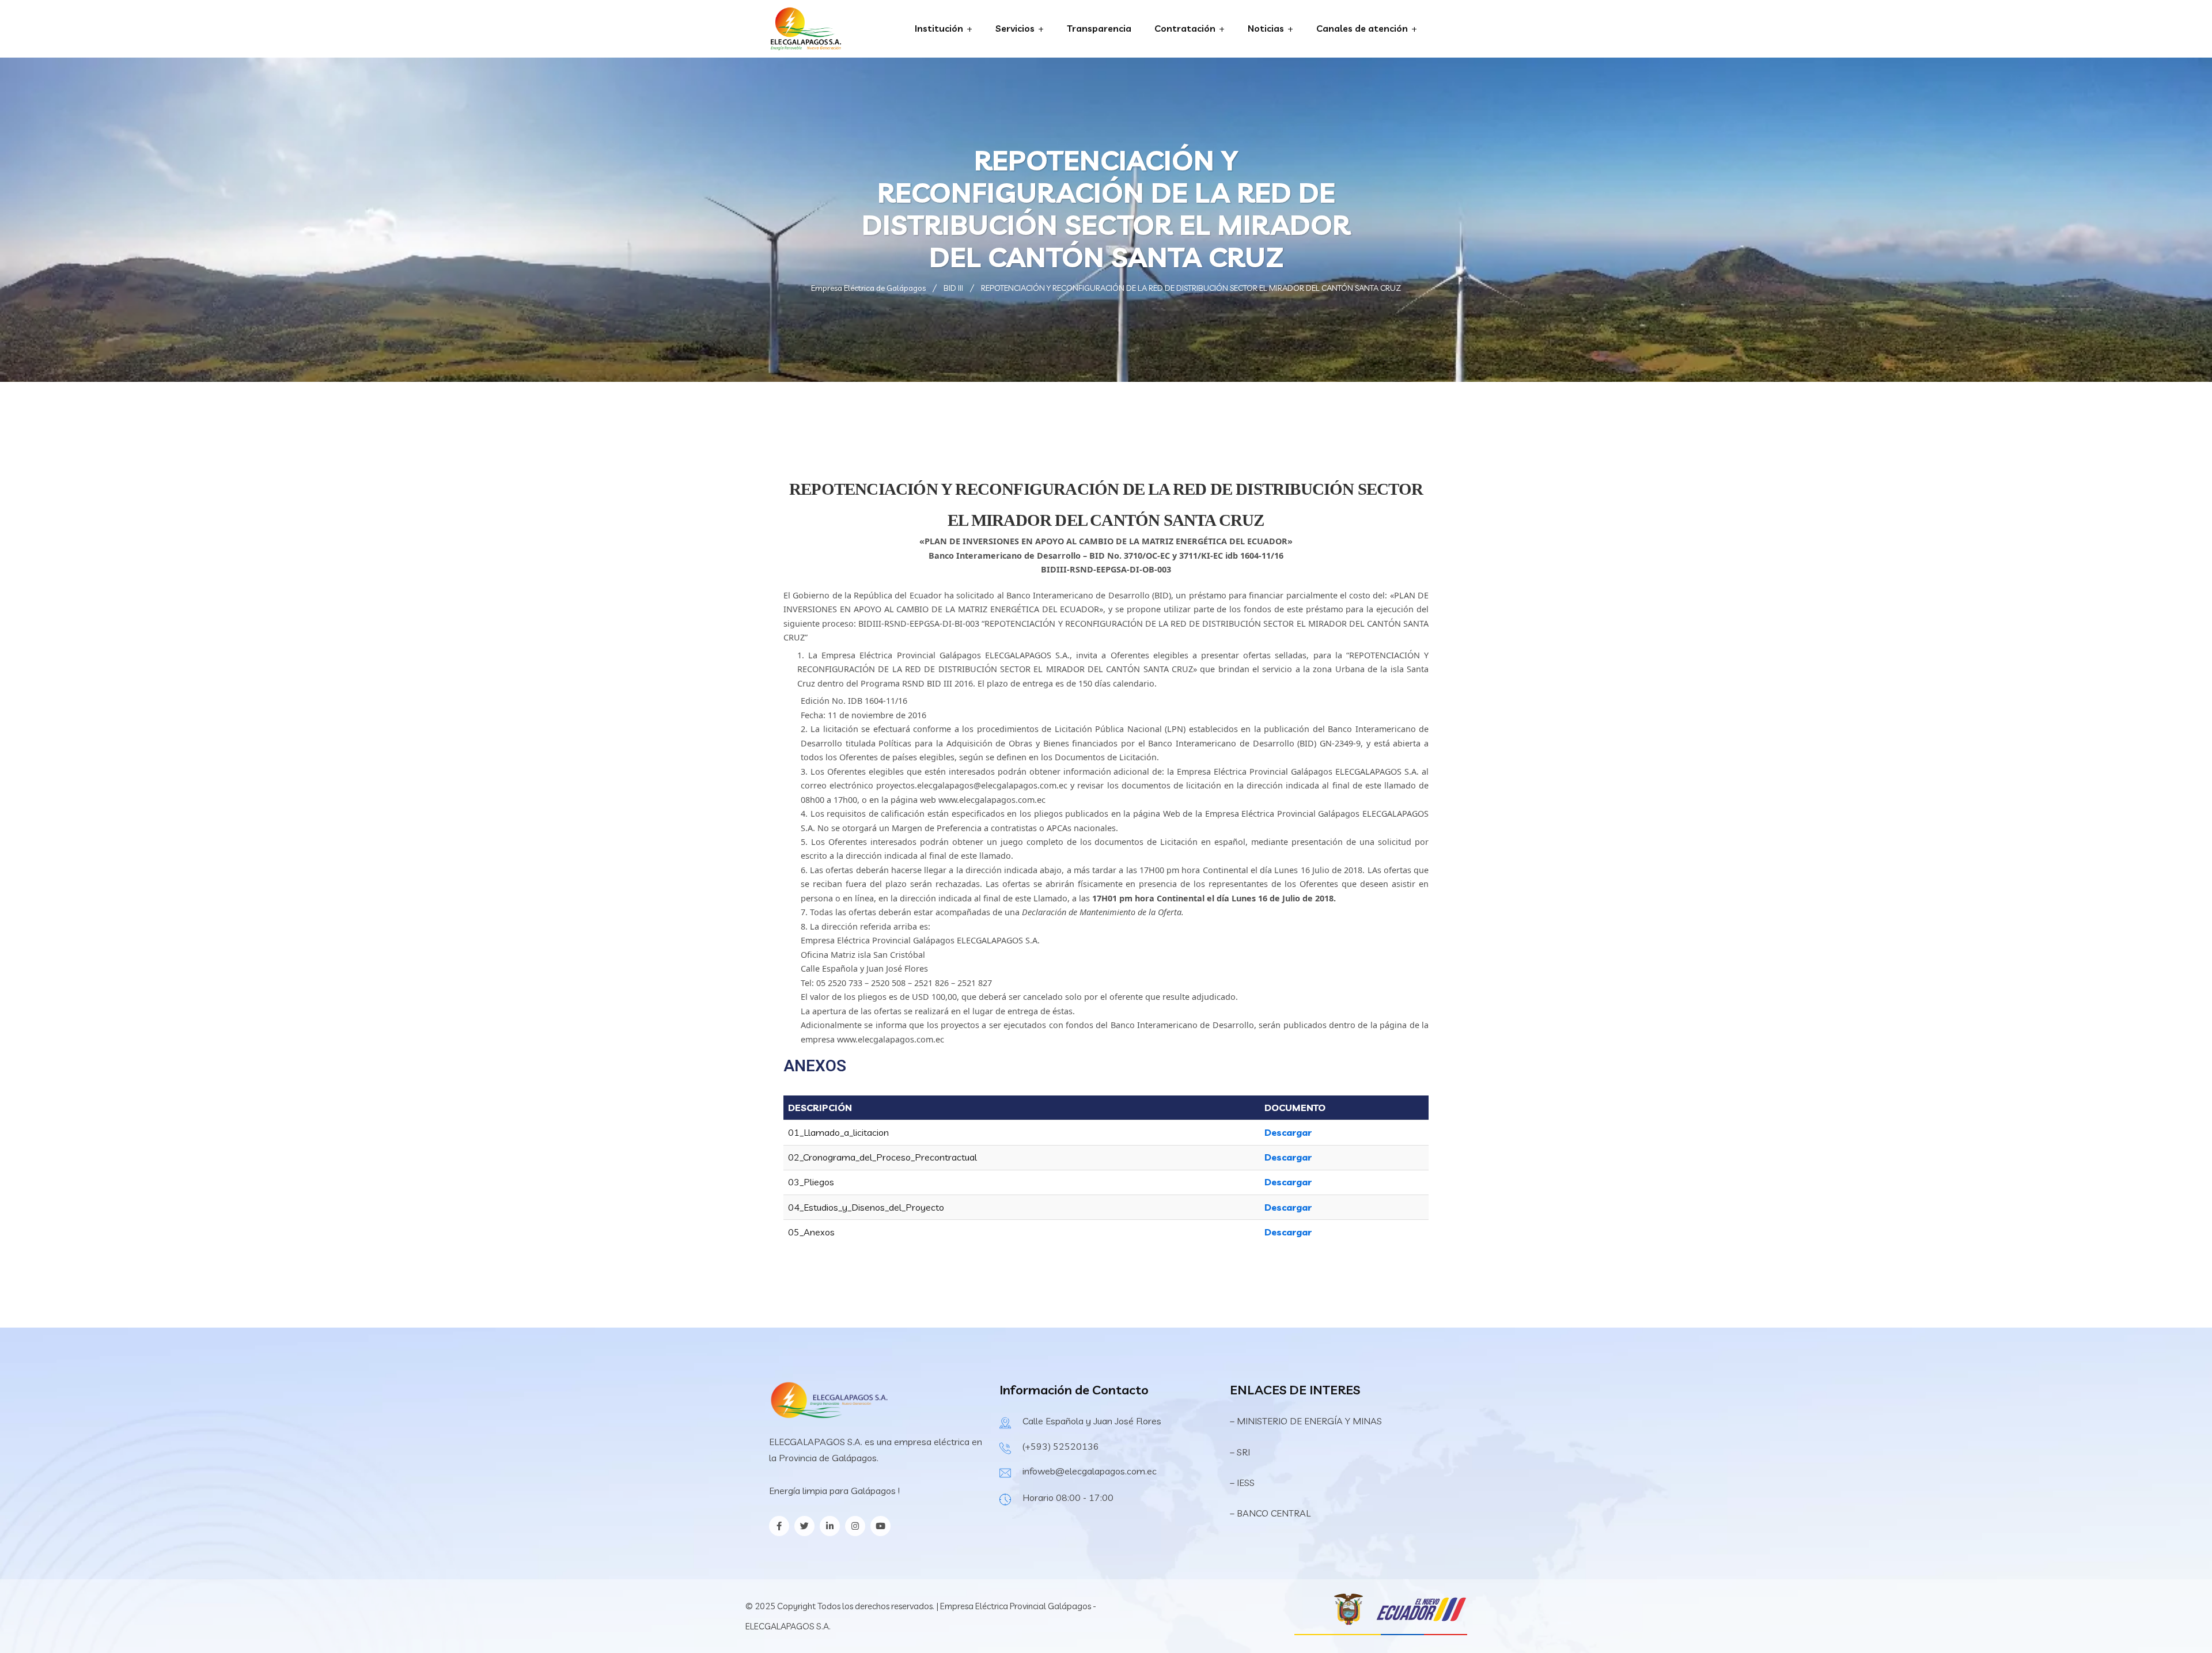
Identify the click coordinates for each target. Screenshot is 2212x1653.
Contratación (1185, 28)
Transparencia (1099, 28)
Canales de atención (1362, 28)
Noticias (1266, 28)
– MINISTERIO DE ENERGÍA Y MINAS (1307, 1421)
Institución (939, 28)
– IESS (1242, 1483)
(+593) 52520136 (1061, 1446)
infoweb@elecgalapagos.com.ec (1090, 1471)
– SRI (1240, 1452)
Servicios (1015, 28)
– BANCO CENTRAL (1270, 1513)
